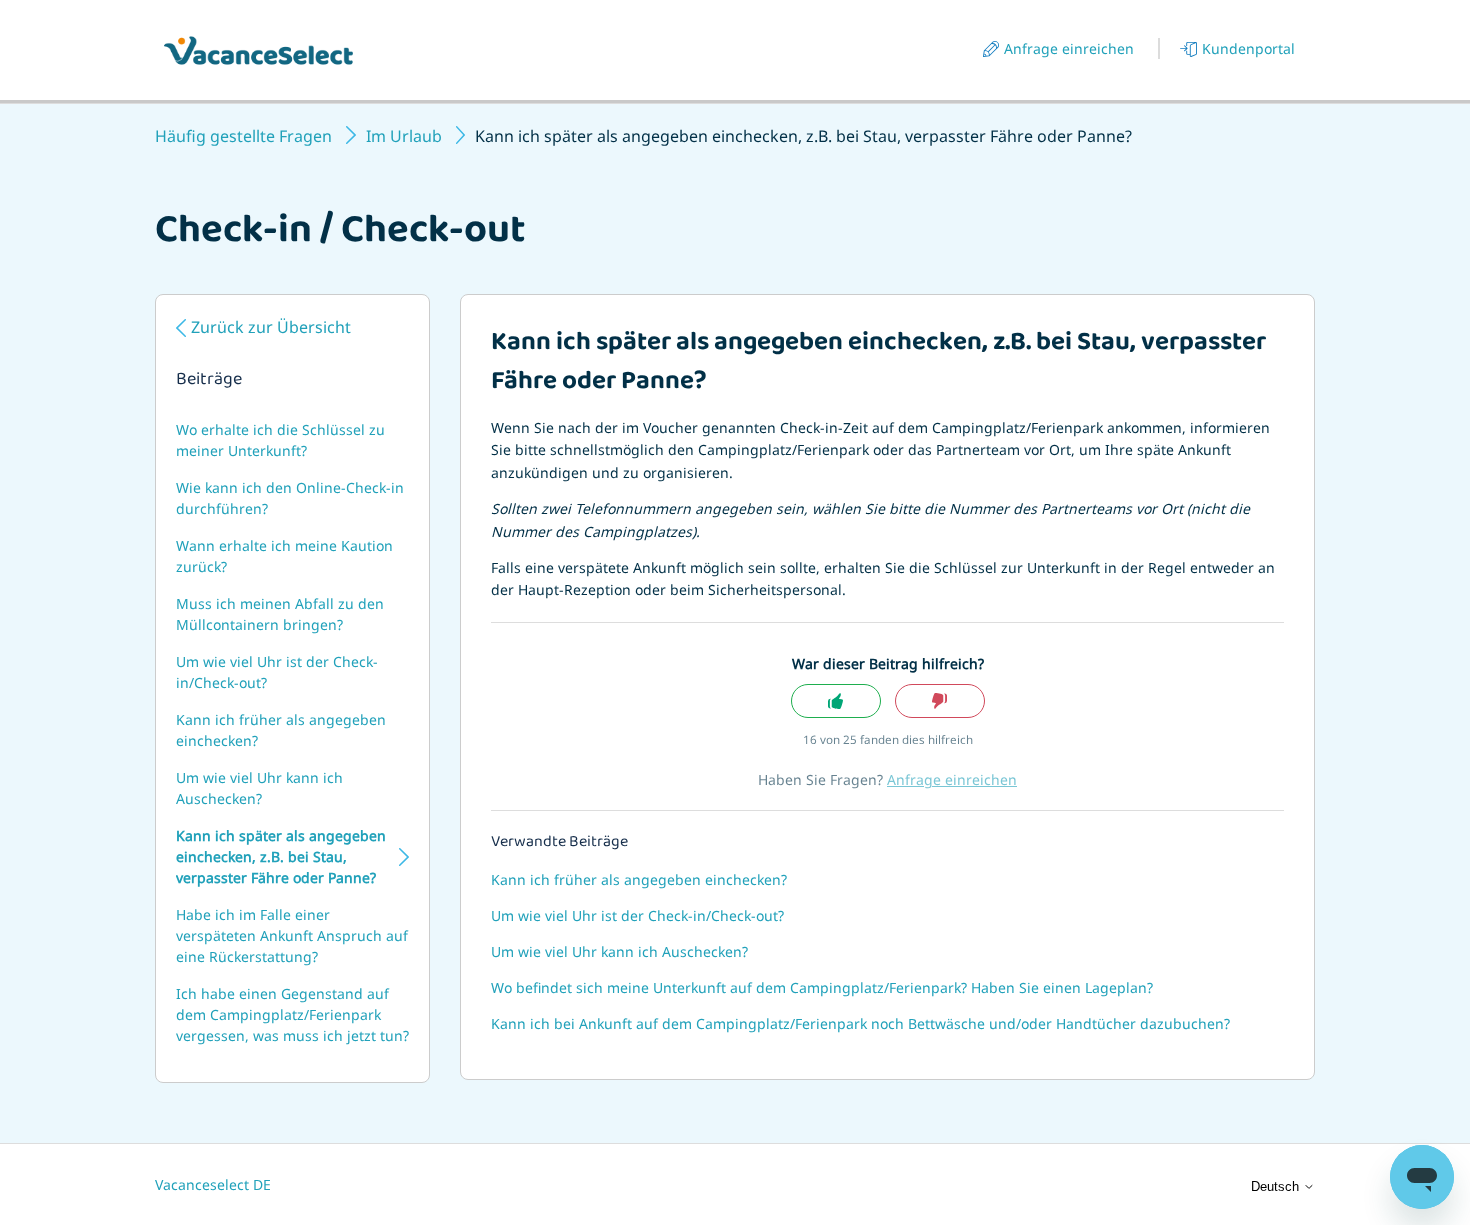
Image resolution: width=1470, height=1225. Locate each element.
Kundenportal (1248, 48)
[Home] (258, 50)
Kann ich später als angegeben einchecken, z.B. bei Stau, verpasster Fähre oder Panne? (281, 856)
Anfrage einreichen (1069, 48)
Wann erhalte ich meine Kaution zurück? (284, 556)
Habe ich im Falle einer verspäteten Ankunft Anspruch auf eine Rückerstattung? (292, 935)
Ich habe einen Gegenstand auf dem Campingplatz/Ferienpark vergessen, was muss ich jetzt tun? (292, 1014)
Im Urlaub (404, 136)
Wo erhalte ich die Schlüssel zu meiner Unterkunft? (280, 440)
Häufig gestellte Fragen (243, 136)
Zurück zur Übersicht (271, 327)
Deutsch (1277, 1186)
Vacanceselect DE (213, 1184)
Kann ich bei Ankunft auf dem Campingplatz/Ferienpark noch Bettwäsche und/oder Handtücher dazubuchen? (860, 1023)
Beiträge (209, 381)
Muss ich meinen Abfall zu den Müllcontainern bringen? (280, 614)
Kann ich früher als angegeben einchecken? (281, 730)
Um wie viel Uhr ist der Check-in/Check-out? (277, 672)
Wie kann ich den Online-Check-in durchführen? (290, 498)
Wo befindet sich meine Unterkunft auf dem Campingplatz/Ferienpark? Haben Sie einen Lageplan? (822, 987)
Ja (836, 701)
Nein (940, 701)
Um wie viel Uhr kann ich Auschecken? (259, 788)
